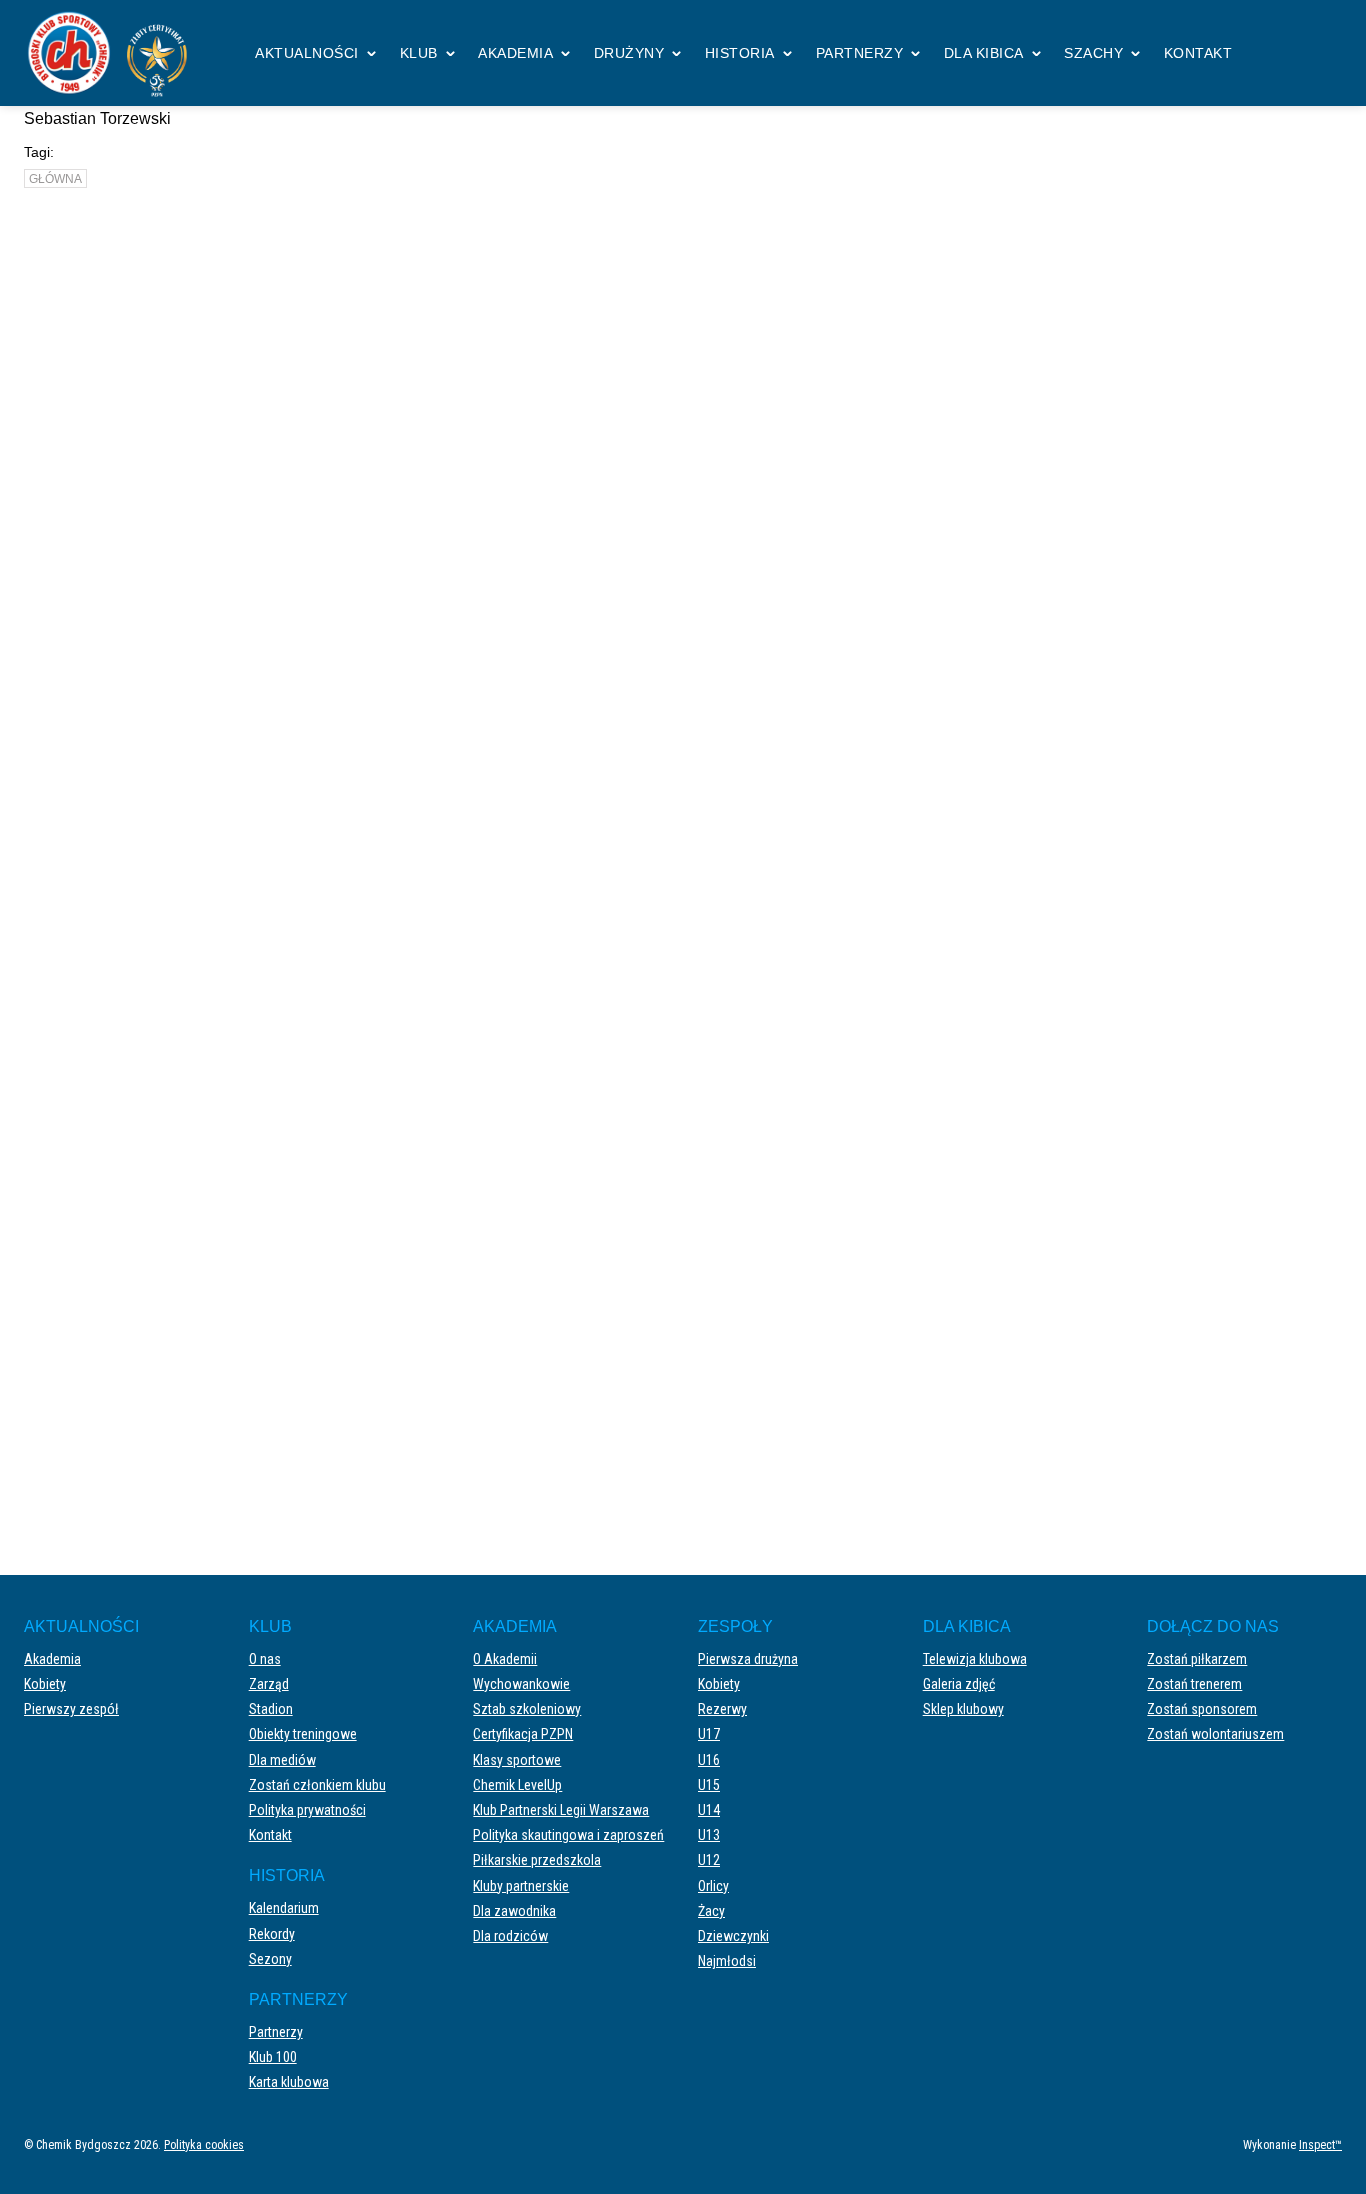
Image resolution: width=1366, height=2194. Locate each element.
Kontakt (1198, 53)
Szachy (1093, 53)
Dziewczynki (733, 1936)
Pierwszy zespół (605, 1375)
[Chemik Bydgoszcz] (114, 53)
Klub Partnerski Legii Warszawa (561, 1810)
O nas (265, 1659)
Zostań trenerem (1194, 1684)
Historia (740, 53)
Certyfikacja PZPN (523, 1734)
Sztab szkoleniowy (527, 1709)
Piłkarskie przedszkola (537, 1860)
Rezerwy (722, 1709)
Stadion (271, 1709)
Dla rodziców (510, 1936)
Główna (55, 179)
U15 (709, 1785)
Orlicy (713, 1886)
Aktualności (307, 53)
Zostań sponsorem (1202, 1709)
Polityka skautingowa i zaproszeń (568, 1835)
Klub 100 (273, 2057)
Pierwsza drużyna (748, 1659)
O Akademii (505, 1659)
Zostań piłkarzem (1197, 1659)
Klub (419, 53)
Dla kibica (984, 53)
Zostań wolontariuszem (1215, 1734)
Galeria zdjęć (959, 1684)
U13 (709, 1835)
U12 (709, 1860)
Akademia (515, 53)
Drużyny (629, 53)
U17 (709, 1734)
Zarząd (269, 1684)
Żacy (711, 1911)
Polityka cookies (204, 2145)
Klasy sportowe (517, 1760)
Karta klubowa (289, 2082)
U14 (709, 1810)
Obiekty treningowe (303, 1734)
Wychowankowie (521, 1684)
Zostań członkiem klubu (317, 1785)
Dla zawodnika (514, 1911)
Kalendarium (284, 1908)
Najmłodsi (727, 1961)
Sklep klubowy (963, 1709)
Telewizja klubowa (975, 1659)
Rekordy (272, 1934)
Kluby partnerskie (521, 1886)
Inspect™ (1320, 2145)
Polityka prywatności (307, 1810)
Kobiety (45, 1684)
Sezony (270, 1959)
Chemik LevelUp (517, 1785)
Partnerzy (860, 53)
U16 (709, 1760)
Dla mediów (282, 1760)
